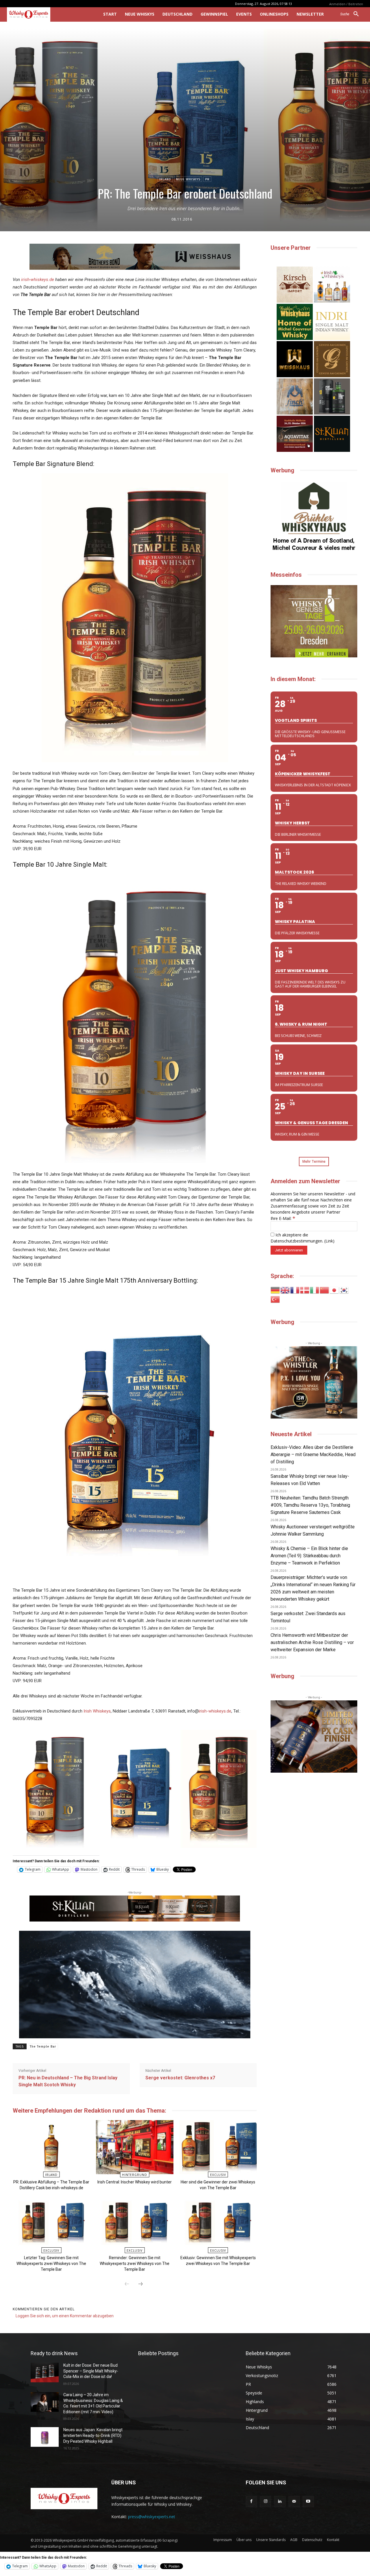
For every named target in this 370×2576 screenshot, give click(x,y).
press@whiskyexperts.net (152, 2517)
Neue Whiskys (188, 179)
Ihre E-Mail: (283, 1218)
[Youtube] (308, 2502)
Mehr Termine (314, 1161)
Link (329, 1241)
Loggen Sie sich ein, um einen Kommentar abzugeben (65, 2316)
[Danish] (305, 1290)
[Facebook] (251, 2502)
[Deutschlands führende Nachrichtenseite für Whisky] (47, 14)
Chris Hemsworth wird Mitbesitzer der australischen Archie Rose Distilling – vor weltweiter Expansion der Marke (312, 1642)
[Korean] (344, 1290)
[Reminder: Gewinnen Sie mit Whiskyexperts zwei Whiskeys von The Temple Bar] (135, 2223)
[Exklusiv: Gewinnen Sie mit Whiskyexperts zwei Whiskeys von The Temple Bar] (218, 2223)
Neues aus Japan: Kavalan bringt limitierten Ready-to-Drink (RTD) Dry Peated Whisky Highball (93, 2435)
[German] (275, 1290)
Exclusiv (218, 2175)
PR (207, 179)
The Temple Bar (43, 2047)
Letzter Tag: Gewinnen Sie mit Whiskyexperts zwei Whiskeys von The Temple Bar (51, 2264)
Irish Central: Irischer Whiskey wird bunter (135, 2182)
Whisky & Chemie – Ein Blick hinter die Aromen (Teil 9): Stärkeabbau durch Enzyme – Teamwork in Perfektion (309, 1556)
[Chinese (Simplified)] (325, 1290)
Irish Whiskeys (97, 1711)
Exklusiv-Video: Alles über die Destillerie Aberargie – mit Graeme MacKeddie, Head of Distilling (313, 1455)
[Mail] (294, 2502)
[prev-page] (127, 2284)
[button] (352, 14)
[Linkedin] (280, 2502)
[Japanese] (334, 1290)
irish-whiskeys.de (38, 280)
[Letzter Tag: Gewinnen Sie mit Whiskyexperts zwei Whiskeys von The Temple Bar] (51, 2223)
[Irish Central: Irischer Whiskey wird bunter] (135, 2147)
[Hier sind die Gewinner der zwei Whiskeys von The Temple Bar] (218, 2147)
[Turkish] (275, 1299)
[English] (285, 1290)
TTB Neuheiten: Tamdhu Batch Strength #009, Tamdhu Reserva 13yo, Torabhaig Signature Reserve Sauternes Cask (310, 1505)
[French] (295, 1290)
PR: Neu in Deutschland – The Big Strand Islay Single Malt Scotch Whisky (68, 2081)
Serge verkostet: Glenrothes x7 (180, 2078)
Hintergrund (135, 2175)
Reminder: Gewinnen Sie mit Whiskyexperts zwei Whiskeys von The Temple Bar (135, 2264)
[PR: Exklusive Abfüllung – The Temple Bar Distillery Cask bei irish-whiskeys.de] (51, 2147)
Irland (165, 179)
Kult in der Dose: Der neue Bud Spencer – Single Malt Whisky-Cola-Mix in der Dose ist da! (91, 2371)
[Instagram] (266, 2502)
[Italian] (315, 1290)
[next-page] (140, 2284)
